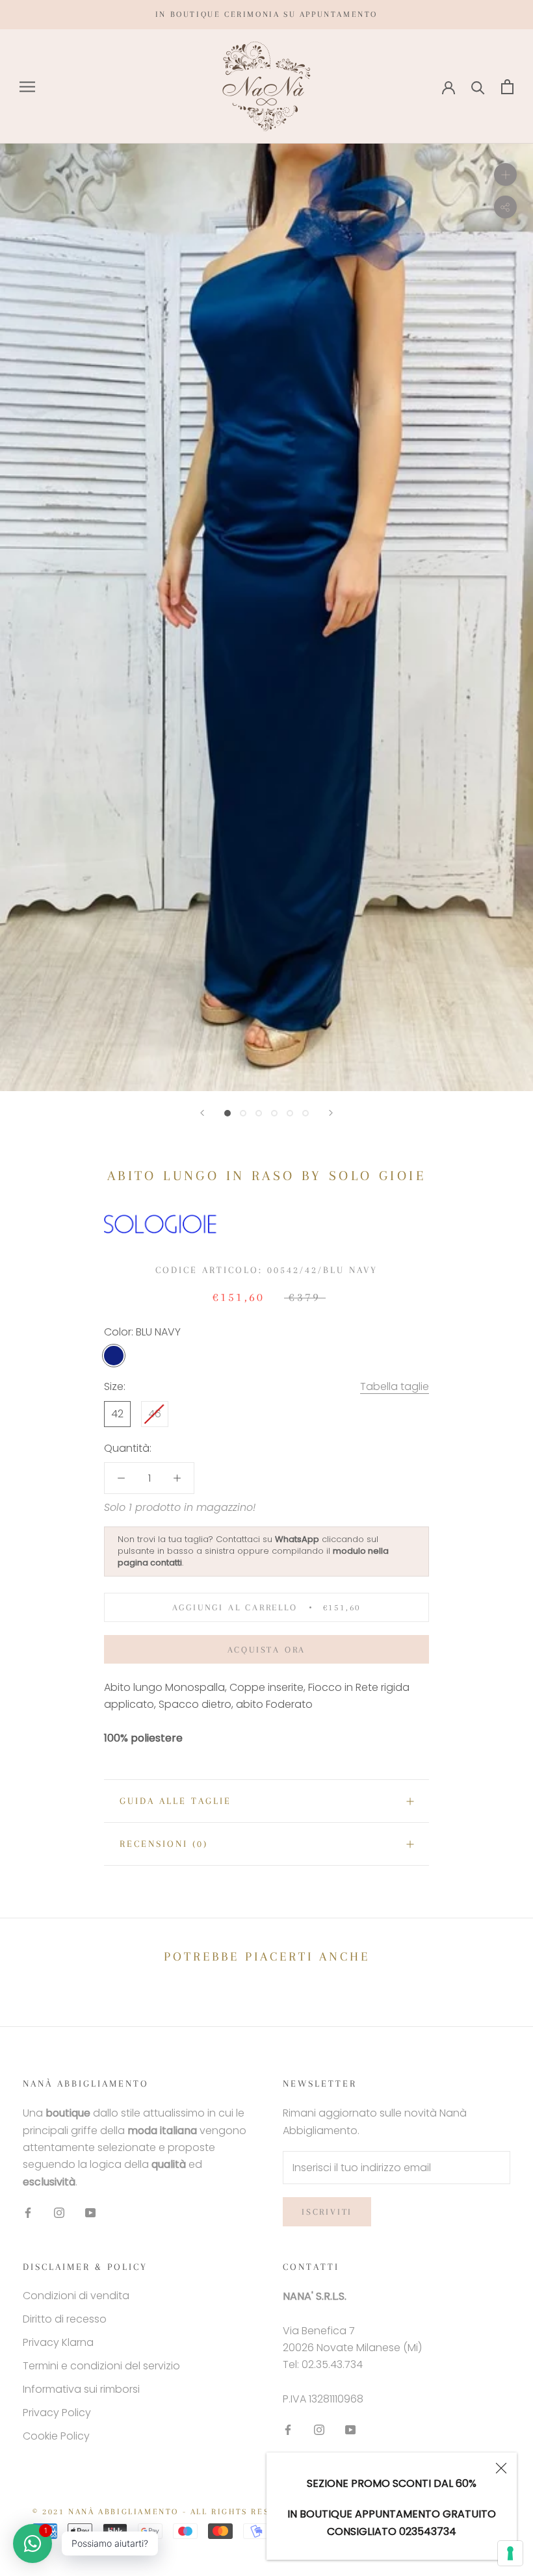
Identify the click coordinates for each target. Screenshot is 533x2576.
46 (155, 1414)
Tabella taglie (395, 1386)
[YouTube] (90, 2212)
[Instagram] (59, 2212)
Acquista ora (267, 1650)
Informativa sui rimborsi (81, 2389)
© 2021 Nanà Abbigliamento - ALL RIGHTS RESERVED (167, 2512)
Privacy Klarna (58, 2342)
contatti (166, 1563)
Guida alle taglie (175, 1801)
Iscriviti (327, 2212)
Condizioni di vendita (76, 2296)
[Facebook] (28, 2212)
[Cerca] (478, 87)
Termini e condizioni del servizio (101, 2366)
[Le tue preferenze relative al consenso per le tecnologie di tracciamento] (510, 2553)
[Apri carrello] (507, 87)
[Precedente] (202, 1113)
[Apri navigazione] (27, 87)
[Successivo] (331, 1113)
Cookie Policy (56, 2436)
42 (117, 1414)
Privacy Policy (57, 2413)
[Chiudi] (501, 2468)
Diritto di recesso (65, 2319)
